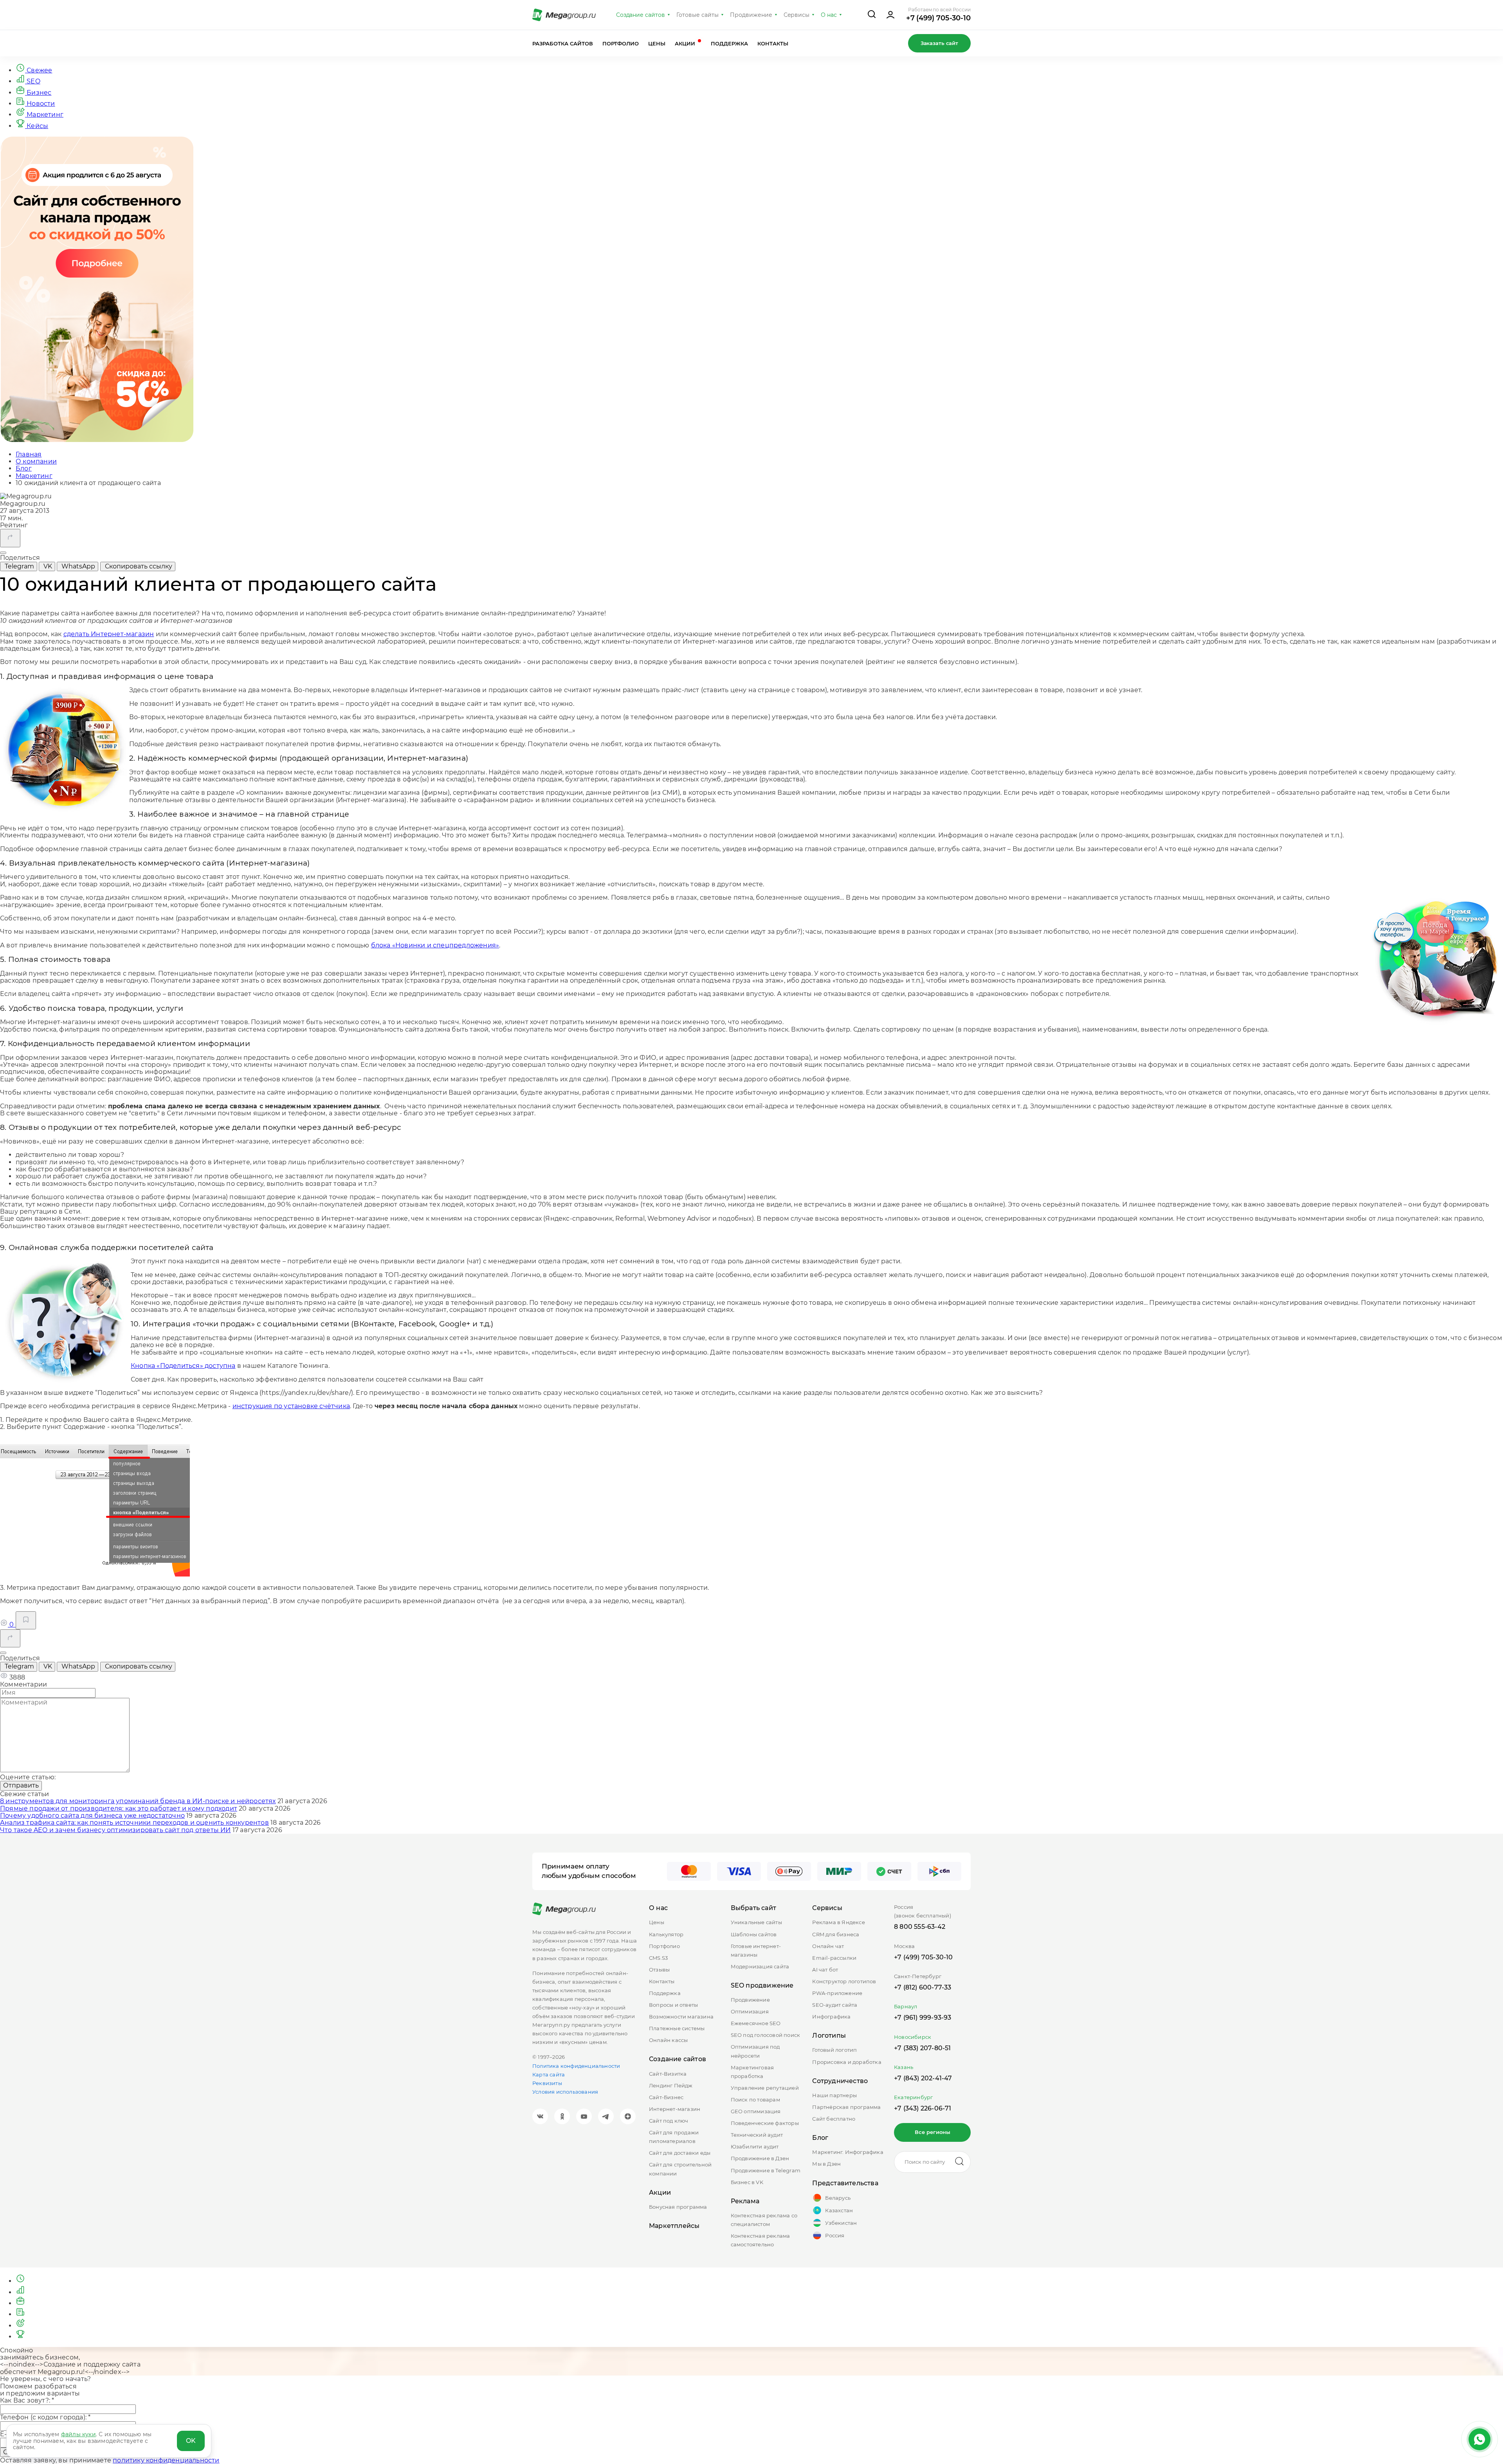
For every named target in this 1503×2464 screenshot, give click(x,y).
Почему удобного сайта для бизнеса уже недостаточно (92, 1816)
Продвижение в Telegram (766, 2170)
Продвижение (751, 15)
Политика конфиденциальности (576, 2066)
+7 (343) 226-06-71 (923, 2108)
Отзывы (659, 1970)
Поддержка (729, 43)
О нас (829, 15)
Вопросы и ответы (673, 2005)
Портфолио (621, 43)
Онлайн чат (828, 1946)
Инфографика (831, 2017)
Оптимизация (750, 2011)
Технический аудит (757, 2135)
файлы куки (78, 2434)
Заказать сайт (939, 43)
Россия (835, 2235)
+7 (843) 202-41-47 (923, 2078)
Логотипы (829, 2036)
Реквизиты (547, 2083)
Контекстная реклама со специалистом (764, 2220)
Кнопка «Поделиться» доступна (183, 1366)
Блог (820, 2138)
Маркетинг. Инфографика (848, 2152)
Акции (686, 43)
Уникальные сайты (756, 1922)
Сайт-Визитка (668, 2074)
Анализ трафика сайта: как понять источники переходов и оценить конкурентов (134, 1823)
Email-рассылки (834, 1958)
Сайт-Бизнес (666, 2097)
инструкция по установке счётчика (291, 1406)
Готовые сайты (697, 15)
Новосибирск (913, 2037)
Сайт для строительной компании (680, 2169)
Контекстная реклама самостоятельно (761, 2240)
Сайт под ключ (669, 2121)
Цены (657, 43)
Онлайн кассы (668, 2040)
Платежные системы (677, 2028)
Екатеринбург (913, 2097)
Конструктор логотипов (844, 1981)
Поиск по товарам (755, 2100)
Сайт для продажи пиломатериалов (674, 2137)
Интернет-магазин (675, 2109)
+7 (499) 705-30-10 (938, 18)
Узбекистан (841, 2223)
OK (191, 2441)
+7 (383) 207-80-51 (923, 2048)
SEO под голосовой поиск (766, 2035)
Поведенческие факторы (765, 2123)
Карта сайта (549, 2074)
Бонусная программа (678, 2207)
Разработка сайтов (563, 43)
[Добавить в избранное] (26, 1620)
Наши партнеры (834, 2095)
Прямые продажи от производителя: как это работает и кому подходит (119, 1808)
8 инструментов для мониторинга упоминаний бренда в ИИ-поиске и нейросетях (138, 1801)
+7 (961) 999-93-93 (923, 2018)
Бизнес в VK (747, 2182)
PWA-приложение (837, 1993)
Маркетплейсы (674, 2226)
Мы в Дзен (826, 2164)
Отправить (21, 1785)
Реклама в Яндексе (838, 1922)
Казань (904, 2067)
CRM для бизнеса (836, 1934)
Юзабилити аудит (755, 2147)
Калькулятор (666, 1934)
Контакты (773, 43)
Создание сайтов (641, 15)
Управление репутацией (765, 2088)
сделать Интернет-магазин (109, 634)
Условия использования (565, 2092)
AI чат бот (825, 1970)
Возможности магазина (681, 2017)
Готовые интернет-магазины (756, 1950)
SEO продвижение (762, 1985)
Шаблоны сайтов (754, 1934)
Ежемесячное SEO (756, 2023)
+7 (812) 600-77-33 (923, 1987)
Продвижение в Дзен (760, 2158)
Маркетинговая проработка (752, 2072)
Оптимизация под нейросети (755, 2051)
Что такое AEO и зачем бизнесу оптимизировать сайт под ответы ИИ (115, 1830)
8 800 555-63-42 (920, 1927)
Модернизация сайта (760, 1966)
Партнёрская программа (846, 2107)
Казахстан (839, 2210)
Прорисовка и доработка (847, 2062)
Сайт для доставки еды (680, 2153)
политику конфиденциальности (166, 2460)
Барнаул (906, 2006)
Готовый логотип (834, 2050)
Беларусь (838, 2198)
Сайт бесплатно (834, 2119)
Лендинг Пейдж (671, 2085)
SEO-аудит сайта (835, 2005)
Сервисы (797, 15)
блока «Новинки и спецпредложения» (435, 945)
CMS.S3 (658, 1958)
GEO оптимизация (756, 2111)
